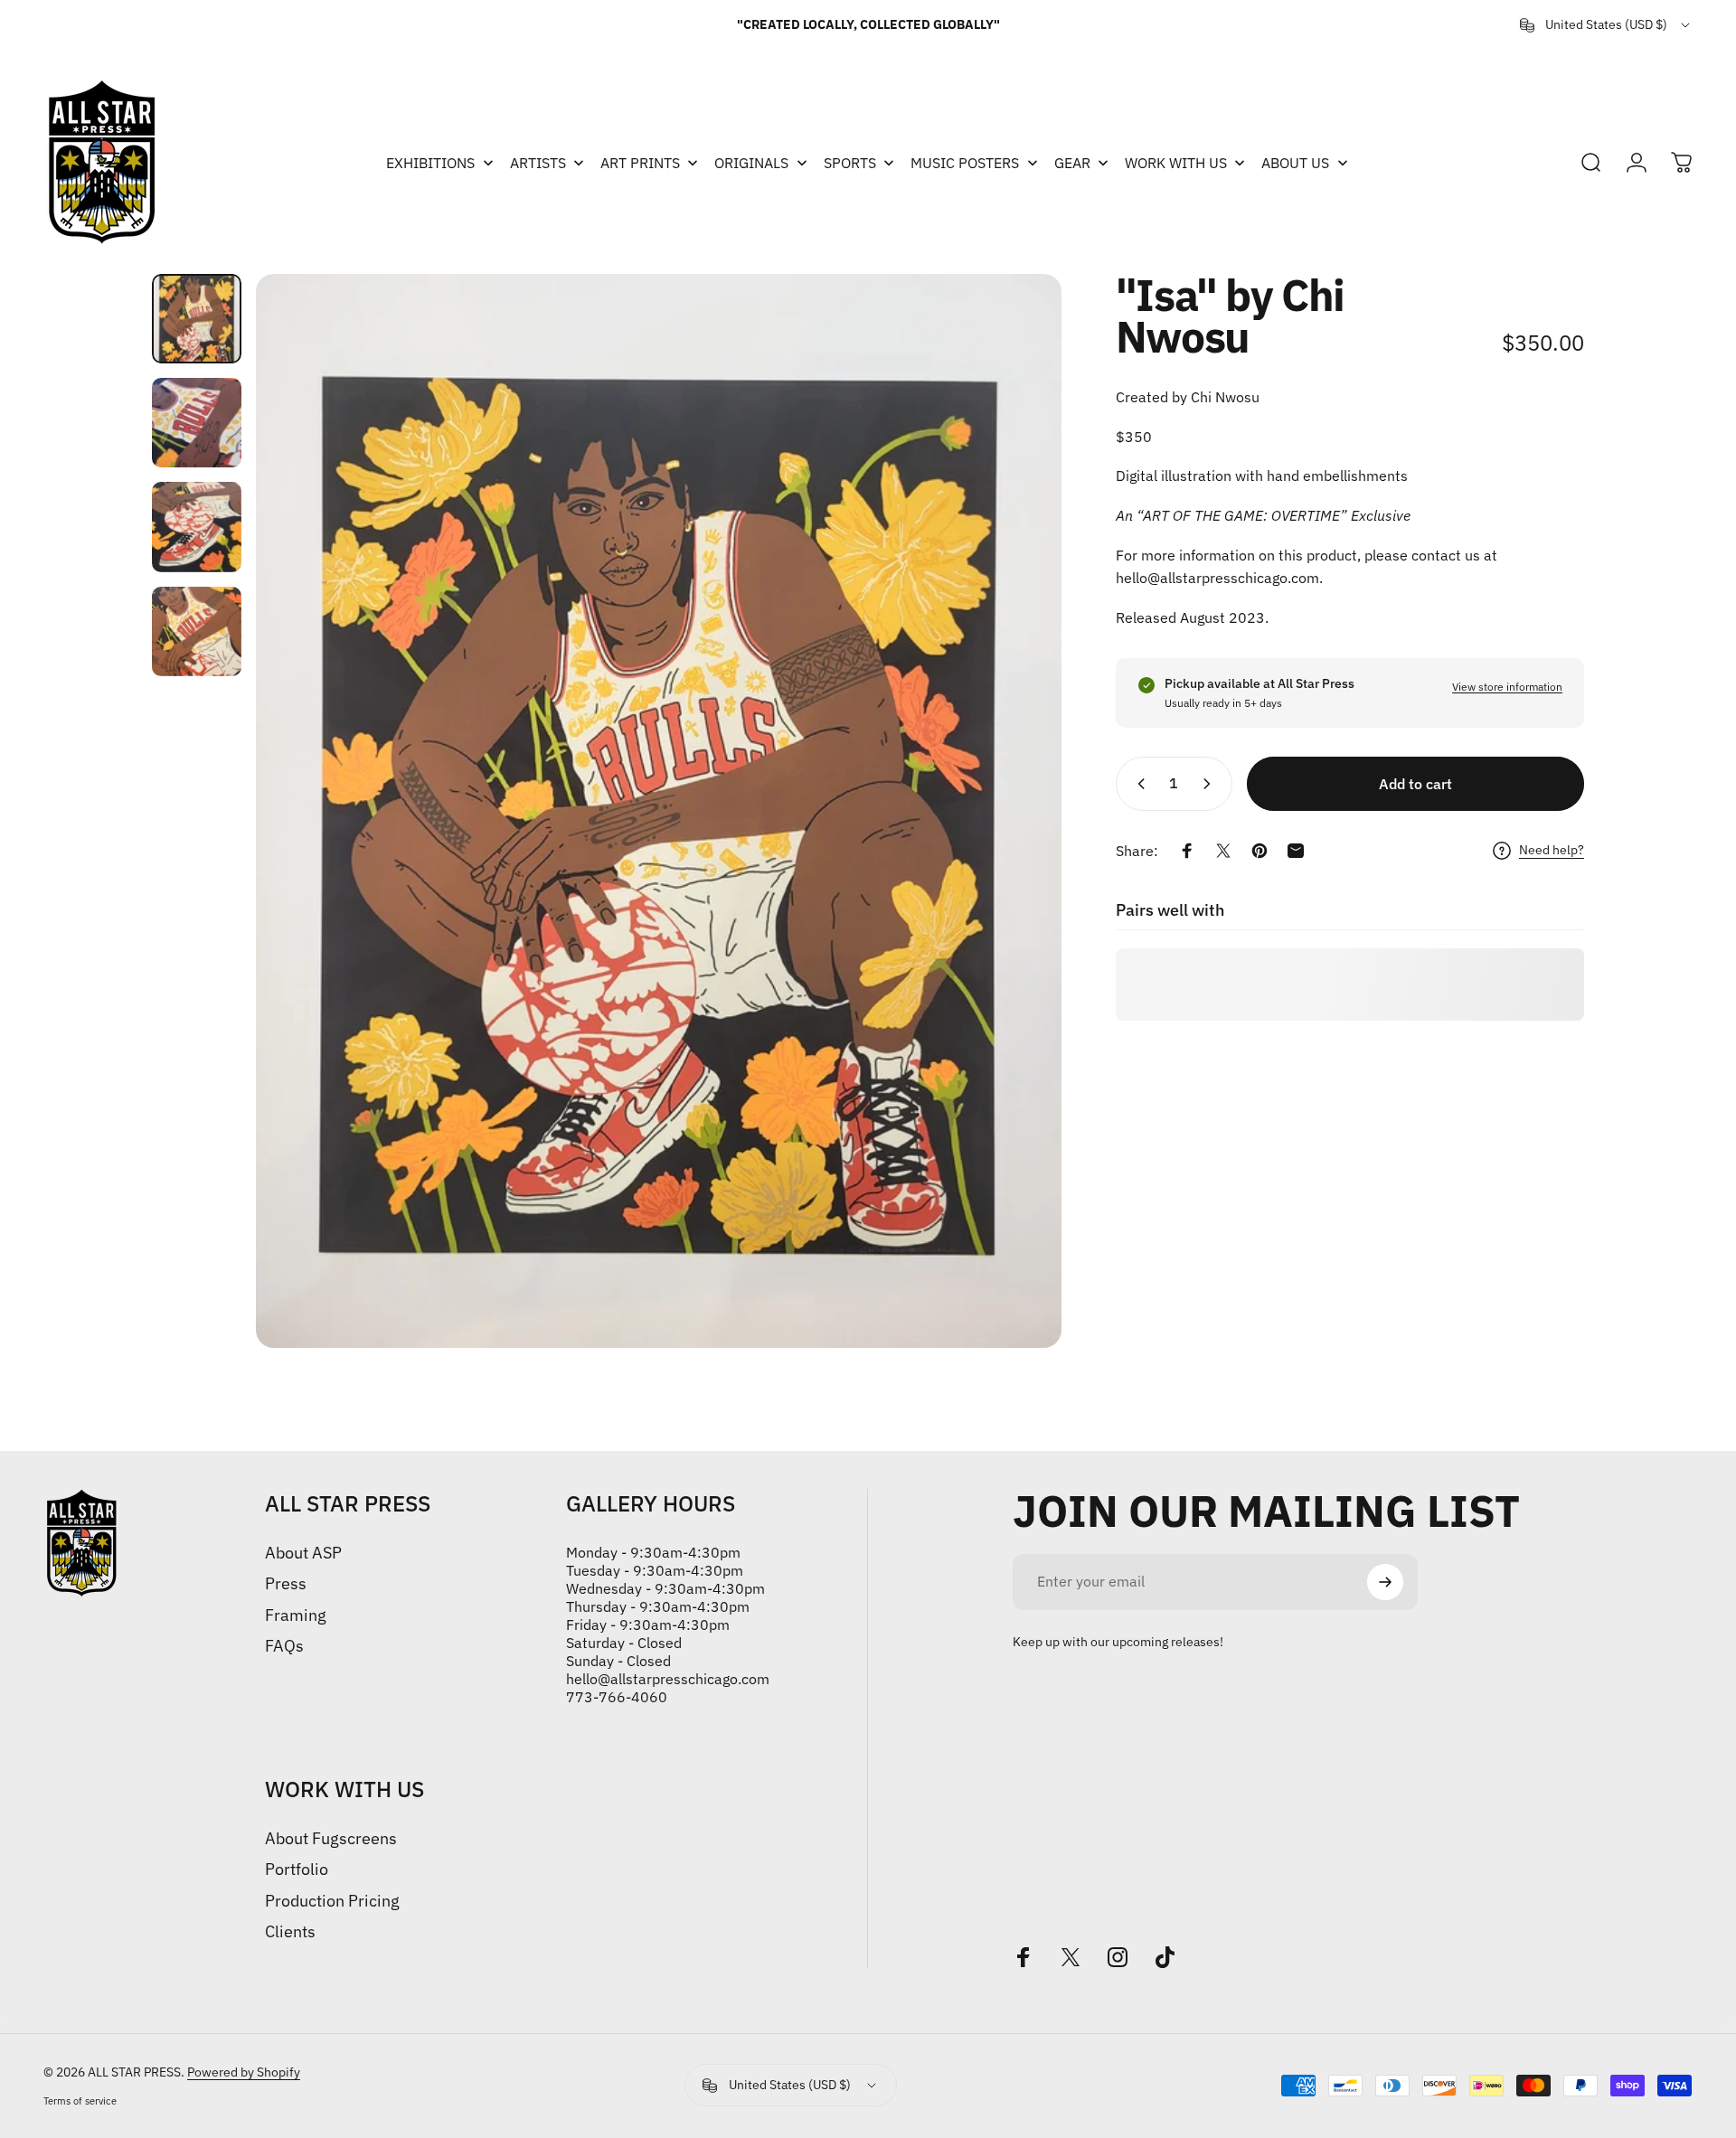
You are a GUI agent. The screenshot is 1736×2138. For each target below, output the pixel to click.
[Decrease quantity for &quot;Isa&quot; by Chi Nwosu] (1137, 784)
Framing (296, 1615)
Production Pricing (332, 1901)
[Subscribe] (1385, 1582)
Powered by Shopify (244, 2072)
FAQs (284, 1646)
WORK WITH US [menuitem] (1176, 163)
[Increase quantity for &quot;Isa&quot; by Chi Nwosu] (1211, 784)
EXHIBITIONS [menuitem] (430, 163)
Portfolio (297, 1870)
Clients (290, 1932)
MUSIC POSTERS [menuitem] (965, 163)
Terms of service (80, 2101)
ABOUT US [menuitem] (1295, 163)
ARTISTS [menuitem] (538, 163)
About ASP (303, 1553)
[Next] (1014, 811)
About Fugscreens (331, 1839)
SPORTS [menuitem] (850, 163)
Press (286, 1584)
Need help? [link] (1552, 850)
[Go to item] (197, 319)
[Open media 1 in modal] (659, 811)
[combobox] (1606, 25)
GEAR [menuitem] (1072, 163)
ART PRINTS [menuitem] (640, 163)
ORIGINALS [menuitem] (751, 163)
